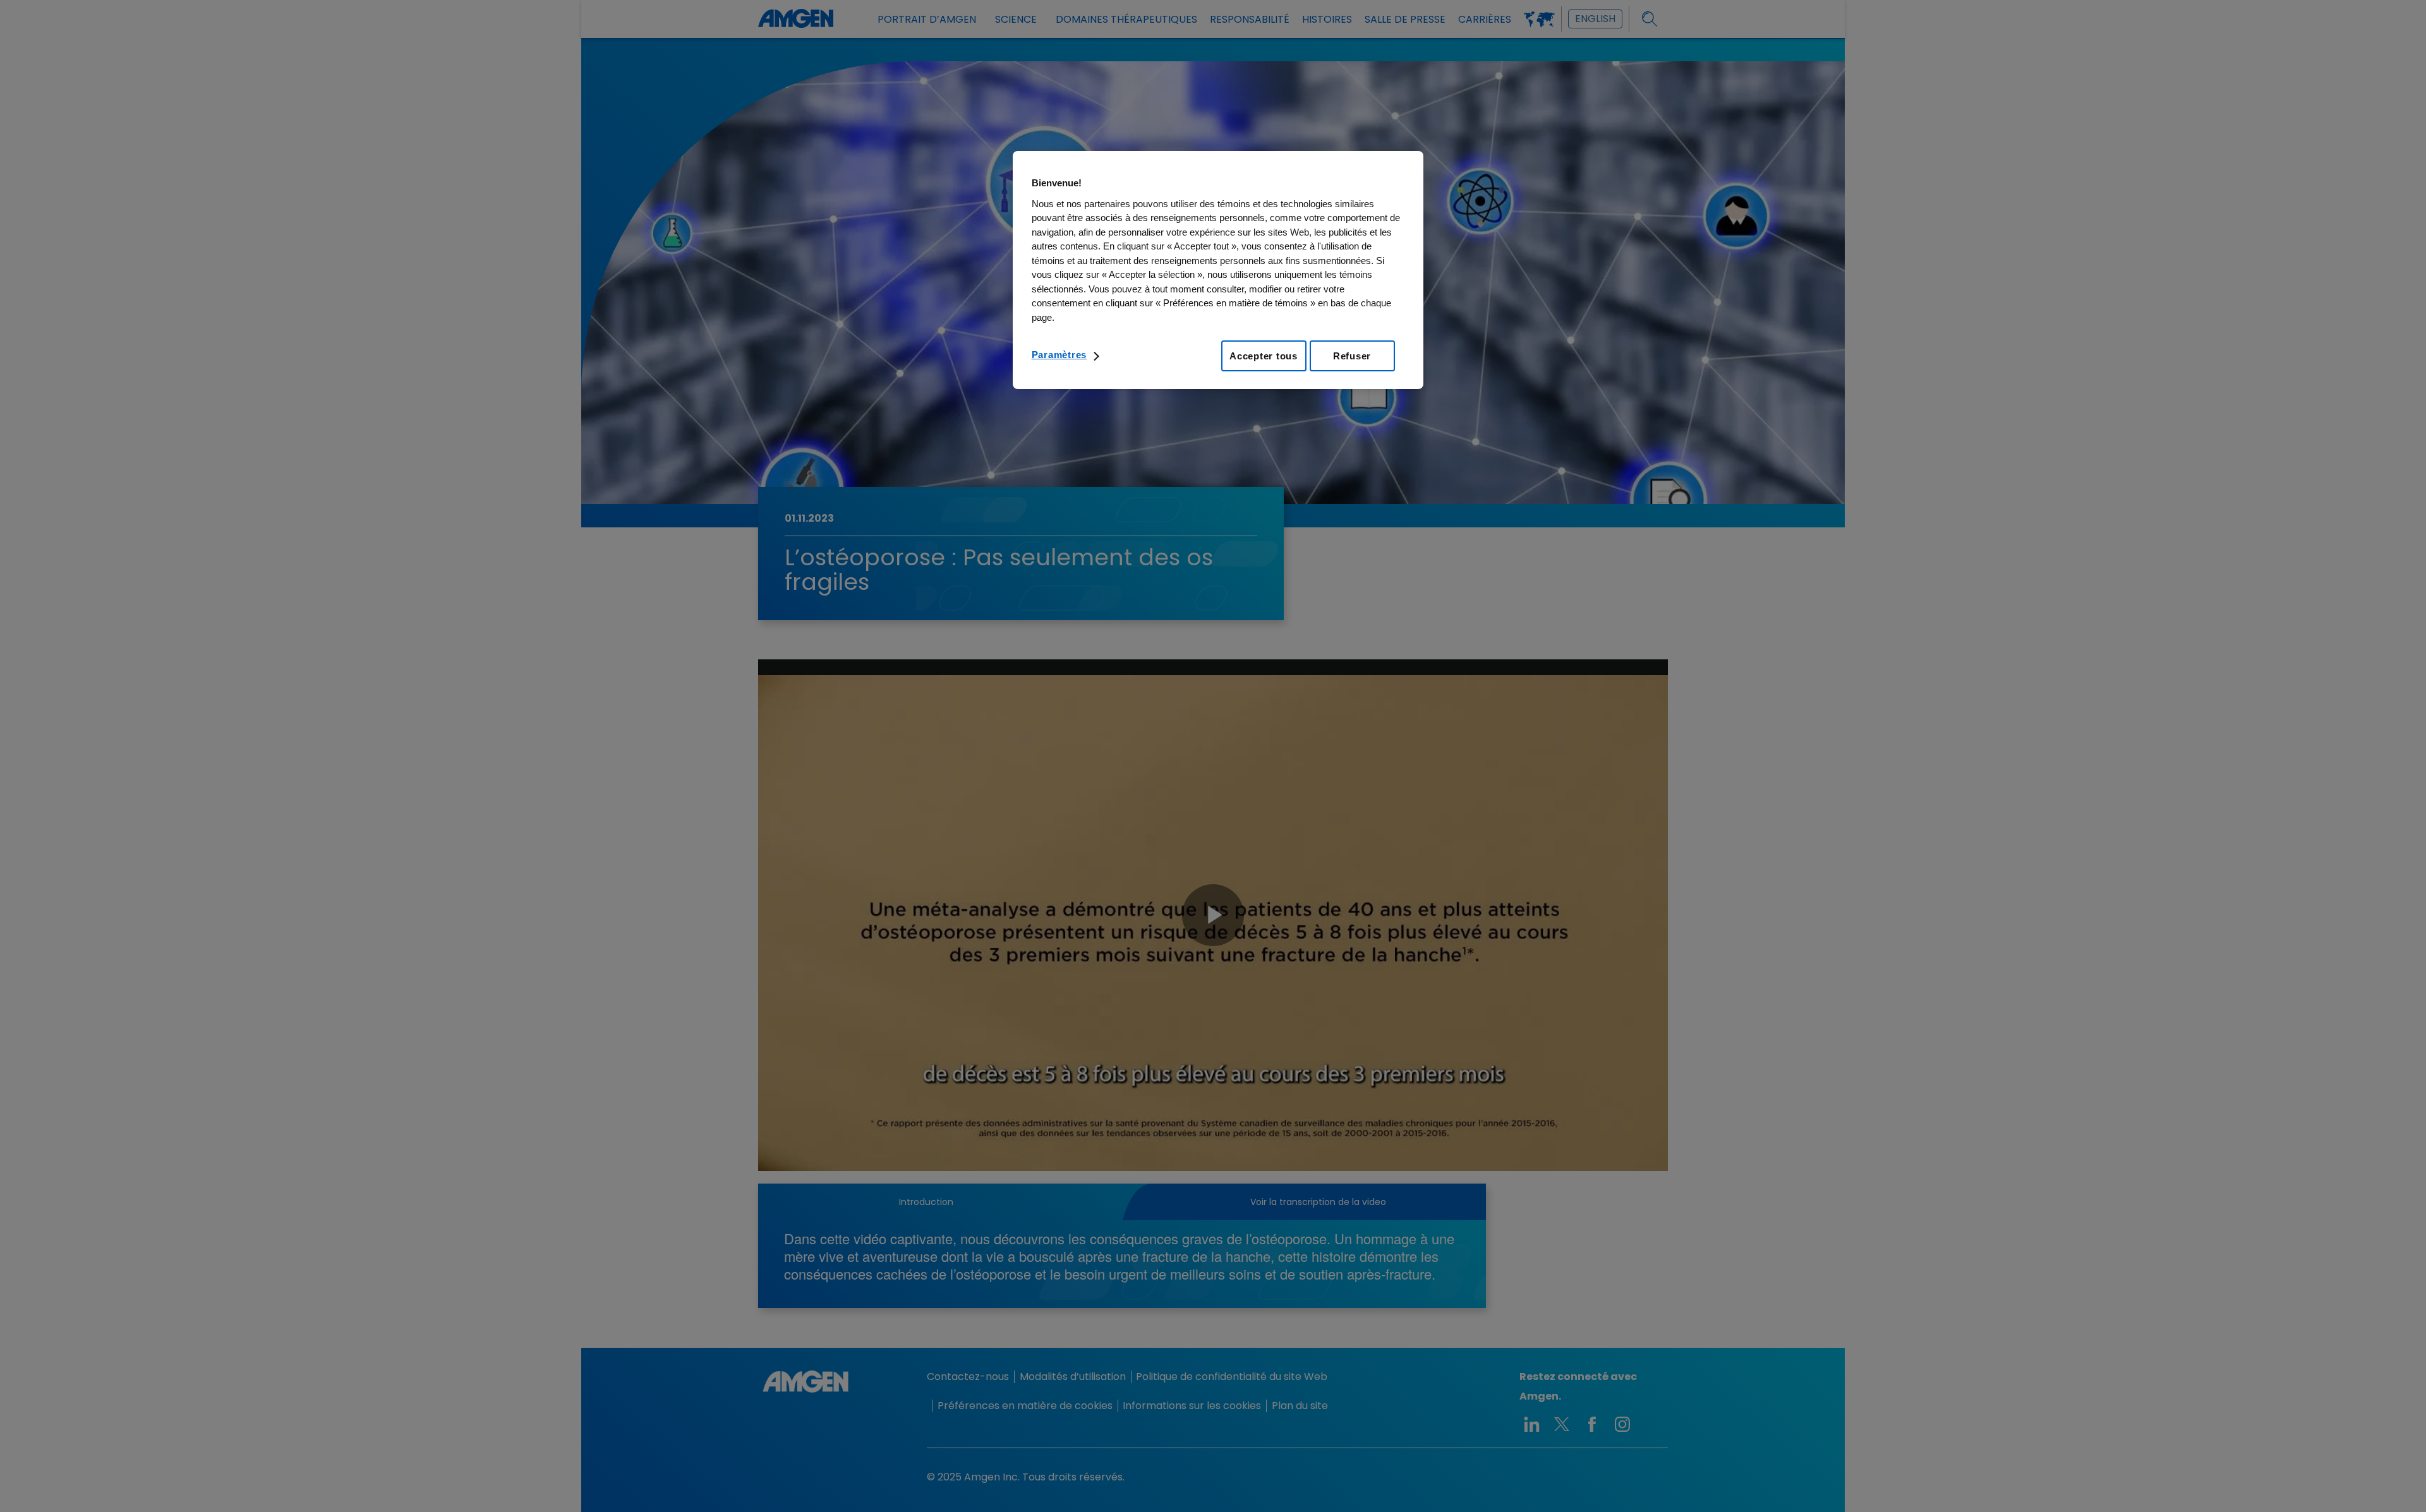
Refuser (1352, 356)
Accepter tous (1264, 356)
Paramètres (1059, 355)
